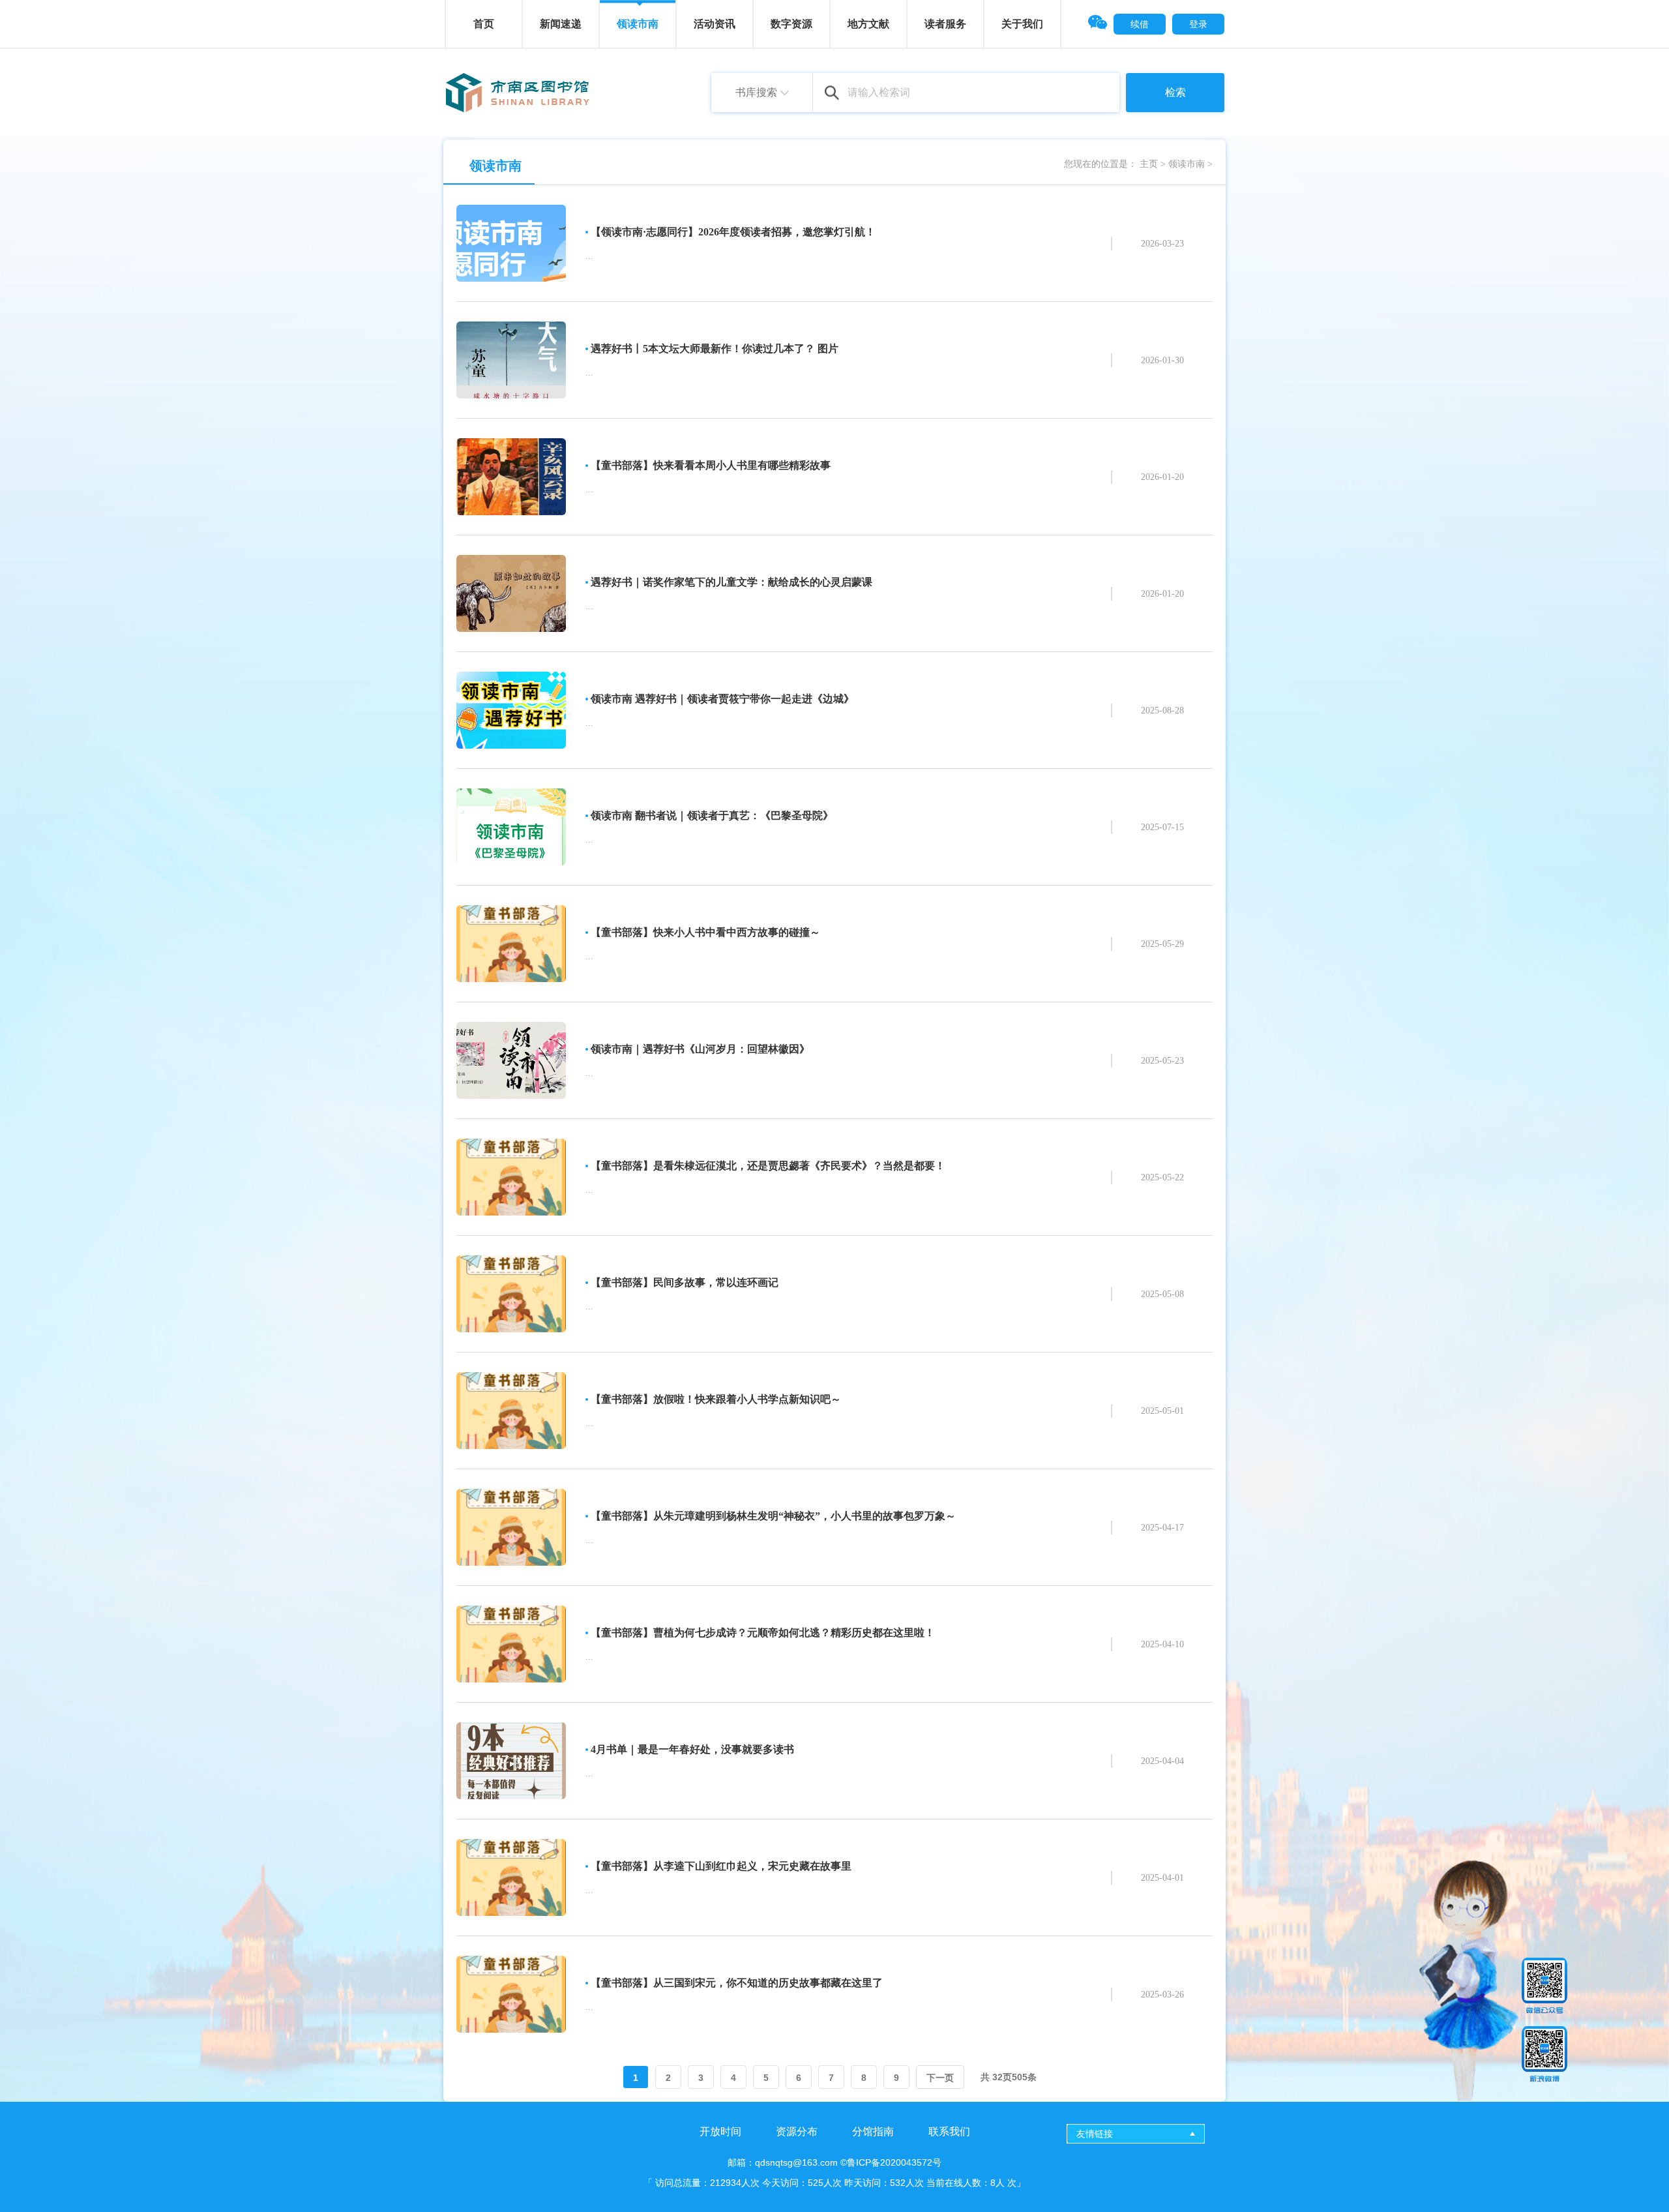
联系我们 (949, 2131)
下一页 (940, 2078)
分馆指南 (873, 2131)
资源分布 (797, 2131)
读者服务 (945, 24)
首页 (484, 24)
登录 (1198, 24)
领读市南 (1187, 164)
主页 (1149, 164)
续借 (1140, 24)
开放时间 (720, 2131)
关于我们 (1022, 24)
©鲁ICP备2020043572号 (891, 2162)
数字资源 (791, 24)
